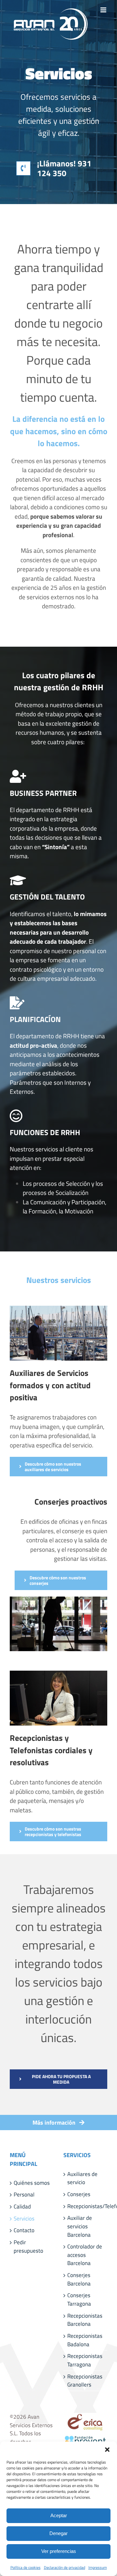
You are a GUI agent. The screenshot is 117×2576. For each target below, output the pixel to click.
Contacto (24, 2230)
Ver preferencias (59, 2551)
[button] (107, 2450)
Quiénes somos (32, 2183)
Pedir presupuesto (28, 2247)
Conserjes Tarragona (79, 2300)
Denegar (58, 2533)
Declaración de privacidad (65, 2567)
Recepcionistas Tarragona (85, 2360)
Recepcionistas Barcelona (85, 2320)
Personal (24, 2195)
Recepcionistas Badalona (85, 2340)
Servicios (24, 2219)
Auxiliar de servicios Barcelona (80, 2226)
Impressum (98, 2567)
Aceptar (59, 2515)
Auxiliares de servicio (82, 2178)
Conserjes (79, 2194)
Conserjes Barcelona (79, 2279)
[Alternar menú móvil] (104, 10)
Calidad (22, 2207)
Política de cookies (26, 2567)
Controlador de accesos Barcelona (85, 2255)
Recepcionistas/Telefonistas (86, 2206)
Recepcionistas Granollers (85, 2381)
